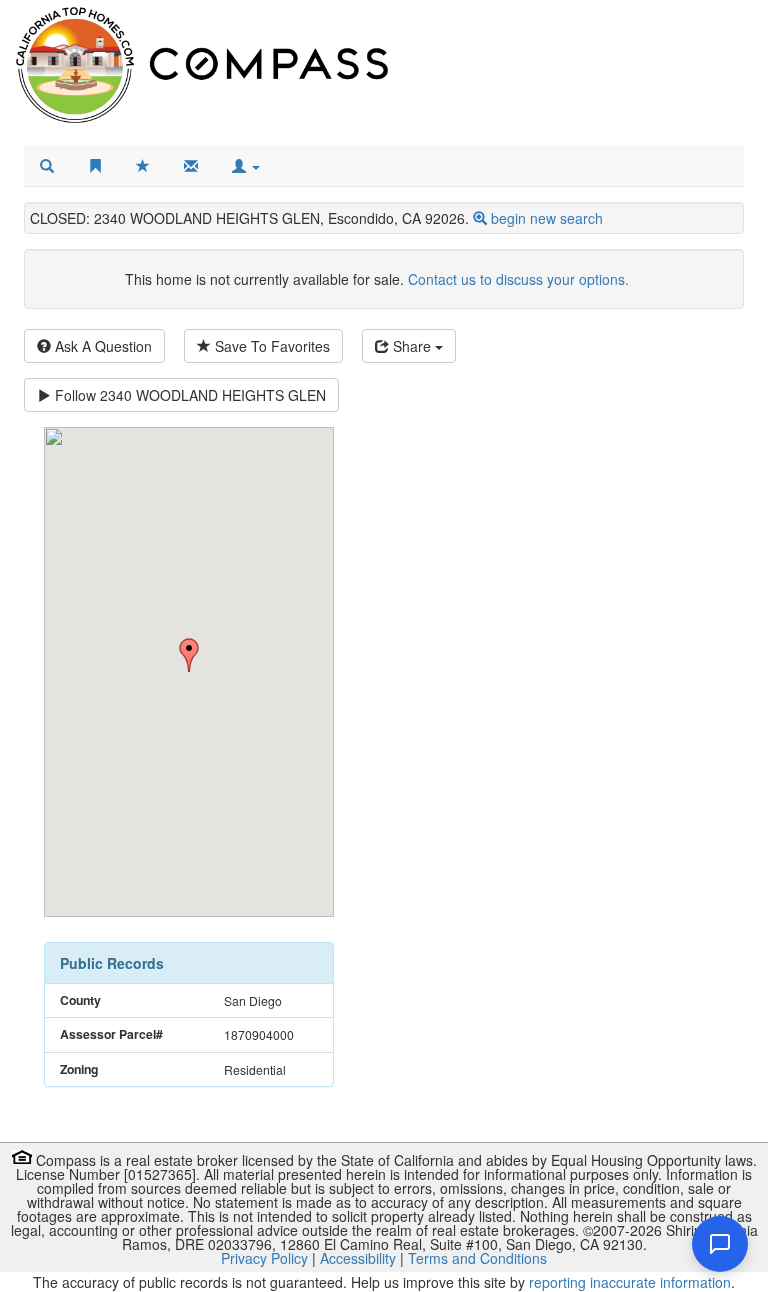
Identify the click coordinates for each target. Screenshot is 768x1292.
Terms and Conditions (477, 1258)
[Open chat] (720, 1244)
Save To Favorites (270, 346)
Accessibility (358, 1258)
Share (412, 346)
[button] (246, 166)
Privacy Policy (264, 1258)
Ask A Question (101, 346)
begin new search (547, 218)
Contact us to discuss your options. (518, 279)
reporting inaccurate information (630, 1282)
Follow (188, 395)
